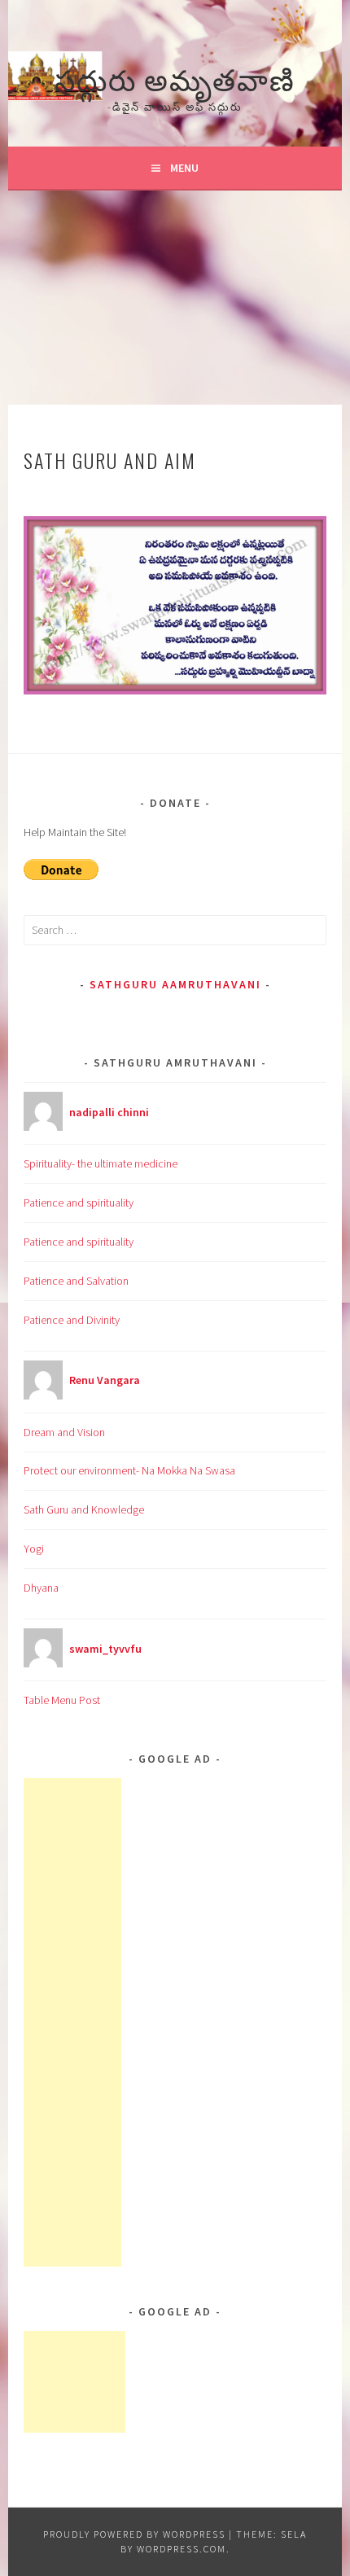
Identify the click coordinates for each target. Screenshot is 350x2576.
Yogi (34, 1549)
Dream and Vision (64, 1432)
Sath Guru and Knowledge (84, 1509)
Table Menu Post (62, 1700)
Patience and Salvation (76, 1281)
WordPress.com (182, 2549)
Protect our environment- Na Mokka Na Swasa (129, 1470)
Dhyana (41, 1588)
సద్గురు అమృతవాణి (175, 78)
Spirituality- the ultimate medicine (101, 1163)
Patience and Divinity (72, 1320)
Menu (184, 168)
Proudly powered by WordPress (134, 2534)
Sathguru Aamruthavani (175, 984)
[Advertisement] (175, 298)
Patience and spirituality (79, 1203)
